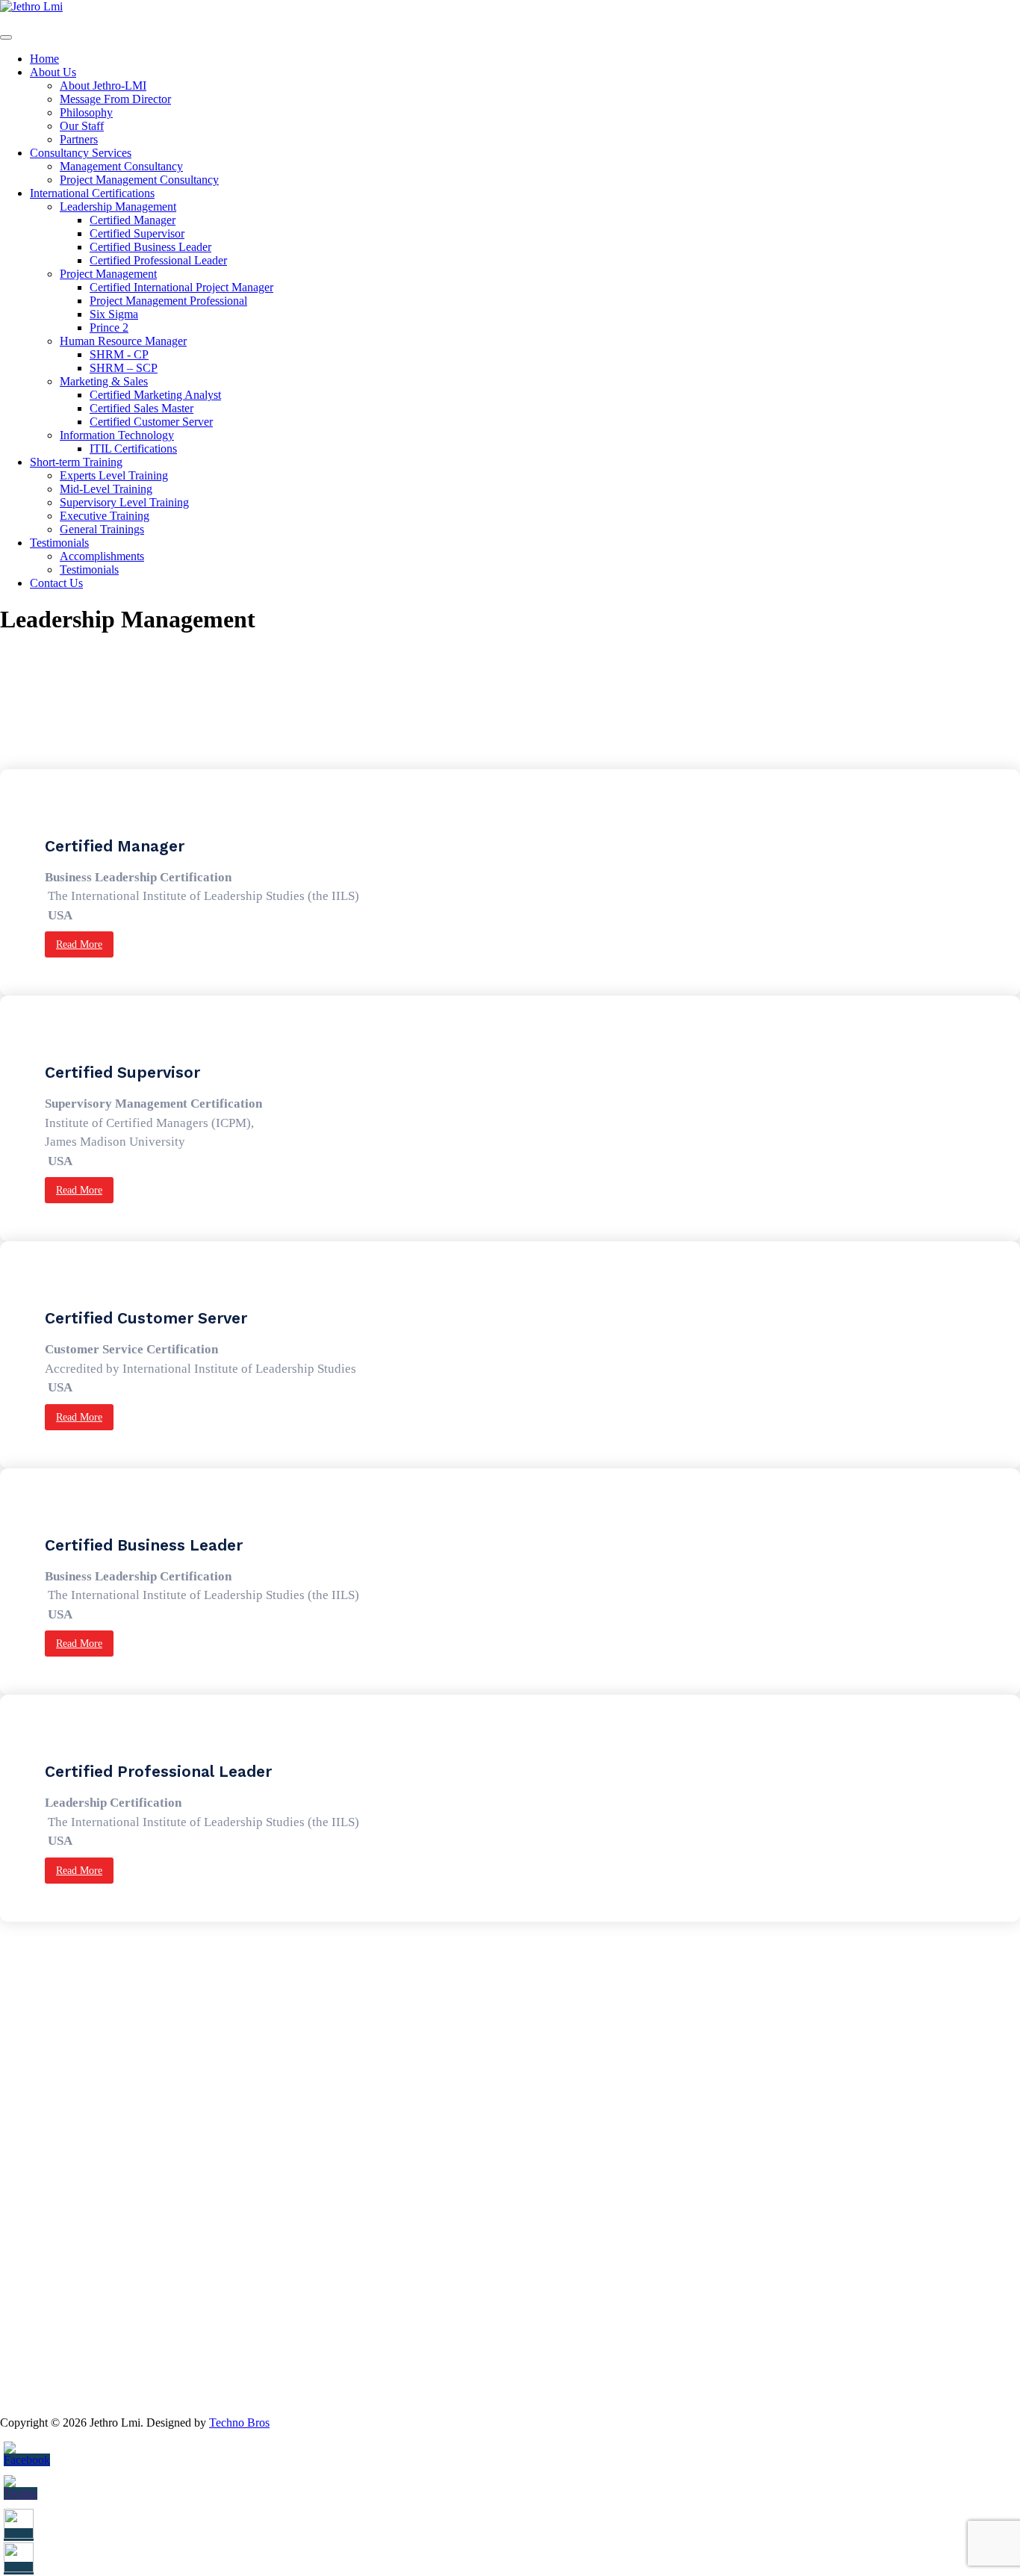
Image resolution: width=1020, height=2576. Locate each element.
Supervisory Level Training (124, 502)
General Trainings (102, 529)
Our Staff (82, 126)
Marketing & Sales (104, 381)
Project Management (108, 274)
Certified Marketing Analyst (155, 395)
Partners (79, 139)
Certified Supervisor (137, 233)
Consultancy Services (81, 153)
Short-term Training (76, 462)
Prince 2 (109, 328)
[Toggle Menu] (6, 37)
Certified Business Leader (150, 247)
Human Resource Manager (123, 341)
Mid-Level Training (106, 489)
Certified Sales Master (142, 408)
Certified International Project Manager (181, 287)
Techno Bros (239, 2423)
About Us (53, 72)
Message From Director (115, 99)
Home (44, 59)
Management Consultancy (121, 166)
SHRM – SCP (124, 368)
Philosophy (86, 112)
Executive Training (105, 516)
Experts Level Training (114, 475)
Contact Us (56, 583)
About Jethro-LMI (103, 86)
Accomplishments (102, 556)
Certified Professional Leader (158, 260)
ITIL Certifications (133, 449)
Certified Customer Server (151, 422)
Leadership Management (118, 207)
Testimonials (59, 543)
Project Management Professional (168, 301)
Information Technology (117, 435)
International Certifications (92, 193)
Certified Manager (133, 220)
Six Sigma (114, 314)
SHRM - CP (119, 354)
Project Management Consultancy (139, 180)
